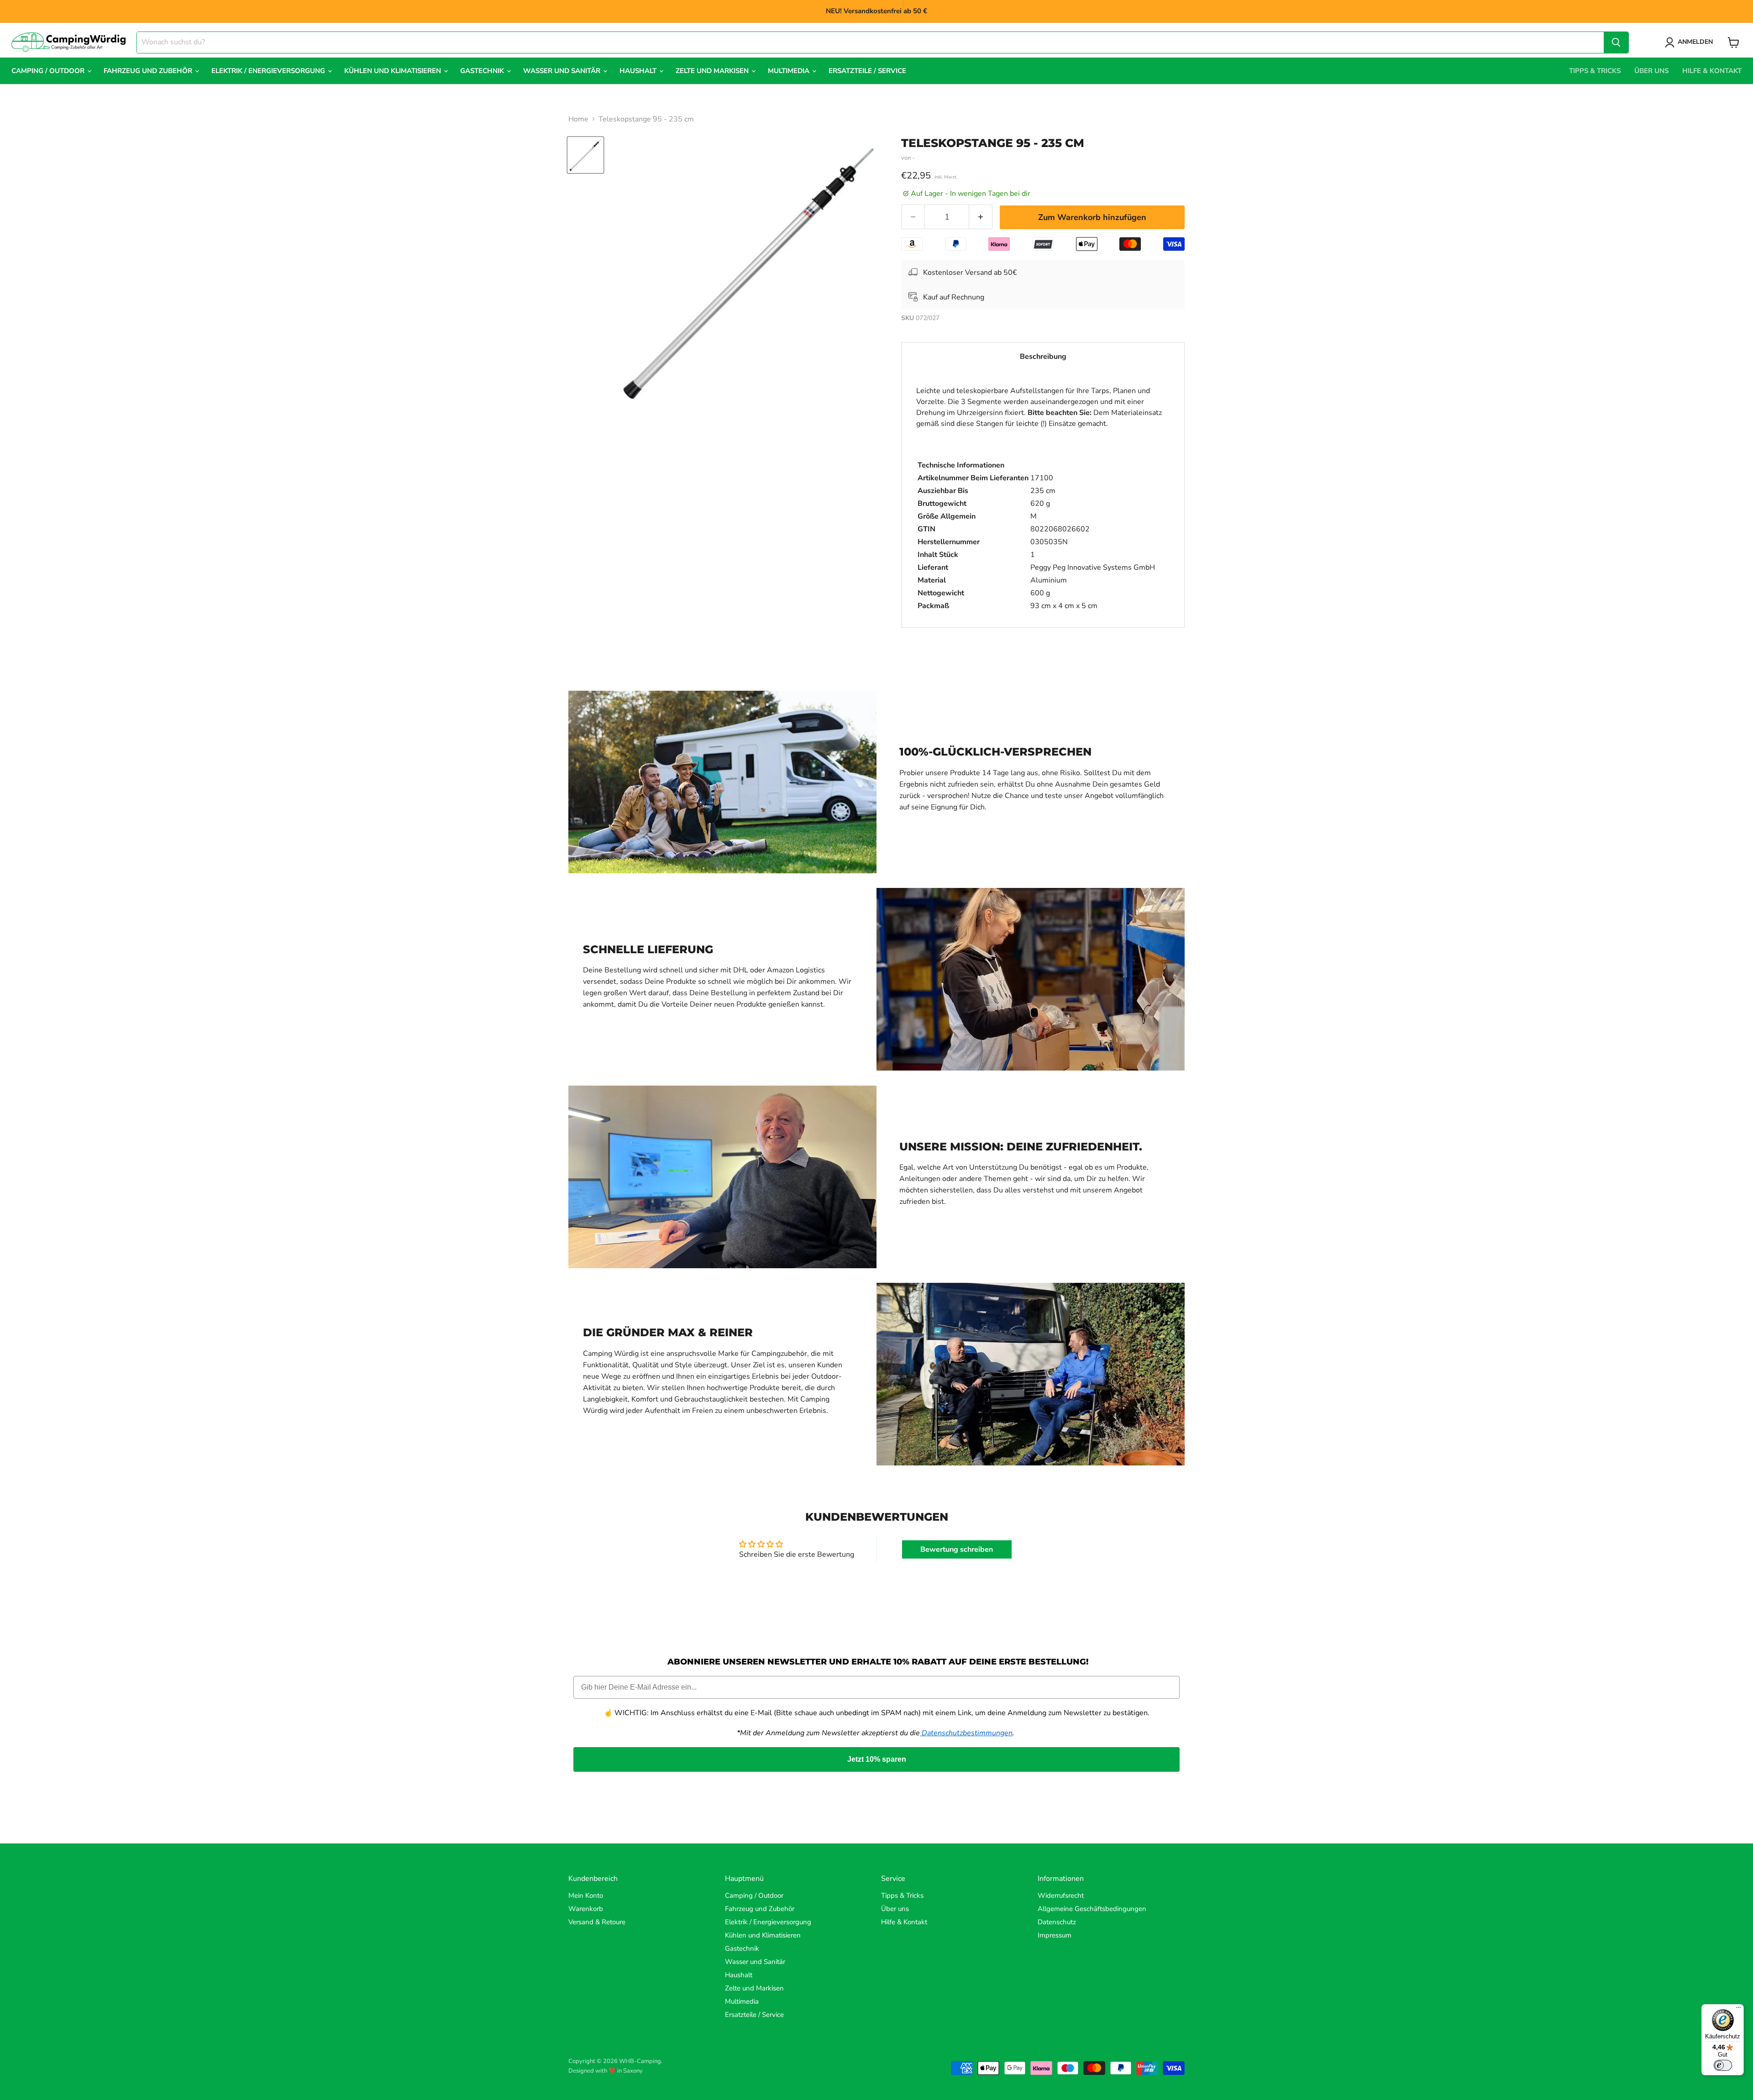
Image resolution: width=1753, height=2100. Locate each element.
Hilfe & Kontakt (1712, 71)
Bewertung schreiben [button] (957, 1549)
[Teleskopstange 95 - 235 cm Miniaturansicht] (585, 155)
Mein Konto (586, 1895)
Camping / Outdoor (49, 71)
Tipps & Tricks (1595, 71)
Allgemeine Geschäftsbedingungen (1092, 1909)
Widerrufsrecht (1061, 1895)
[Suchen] (1616, 42)
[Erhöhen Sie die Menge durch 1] (981, 217)
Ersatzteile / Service (867, 71)
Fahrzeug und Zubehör (149, 71)
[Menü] (1738, 2010)
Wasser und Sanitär (563, 71)
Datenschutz (1057, 1922)
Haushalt (639, 71)
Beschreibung (1043, 357)
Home (578, 119)
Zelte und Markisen (713, 71)
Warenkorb (586, 1909)
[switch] (1723, 2065)
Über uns (1651, 71)
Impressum (1055, 1935)
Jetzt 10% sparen (877, 1759)
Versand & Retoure (597, 1922)
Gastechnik (483, 71)
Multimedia (790, 71)
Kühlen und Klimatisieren (394, 71)
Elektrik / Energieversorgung (269, 71)
